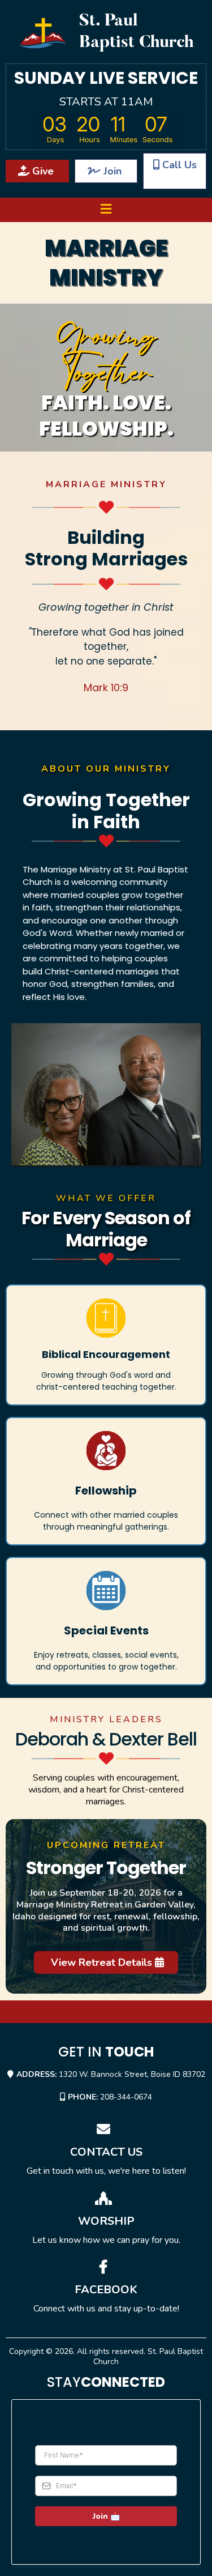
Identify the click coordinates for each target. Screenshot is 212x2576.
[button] (106, 210)
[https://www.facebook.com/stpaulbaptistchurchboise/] (106, 2270)
